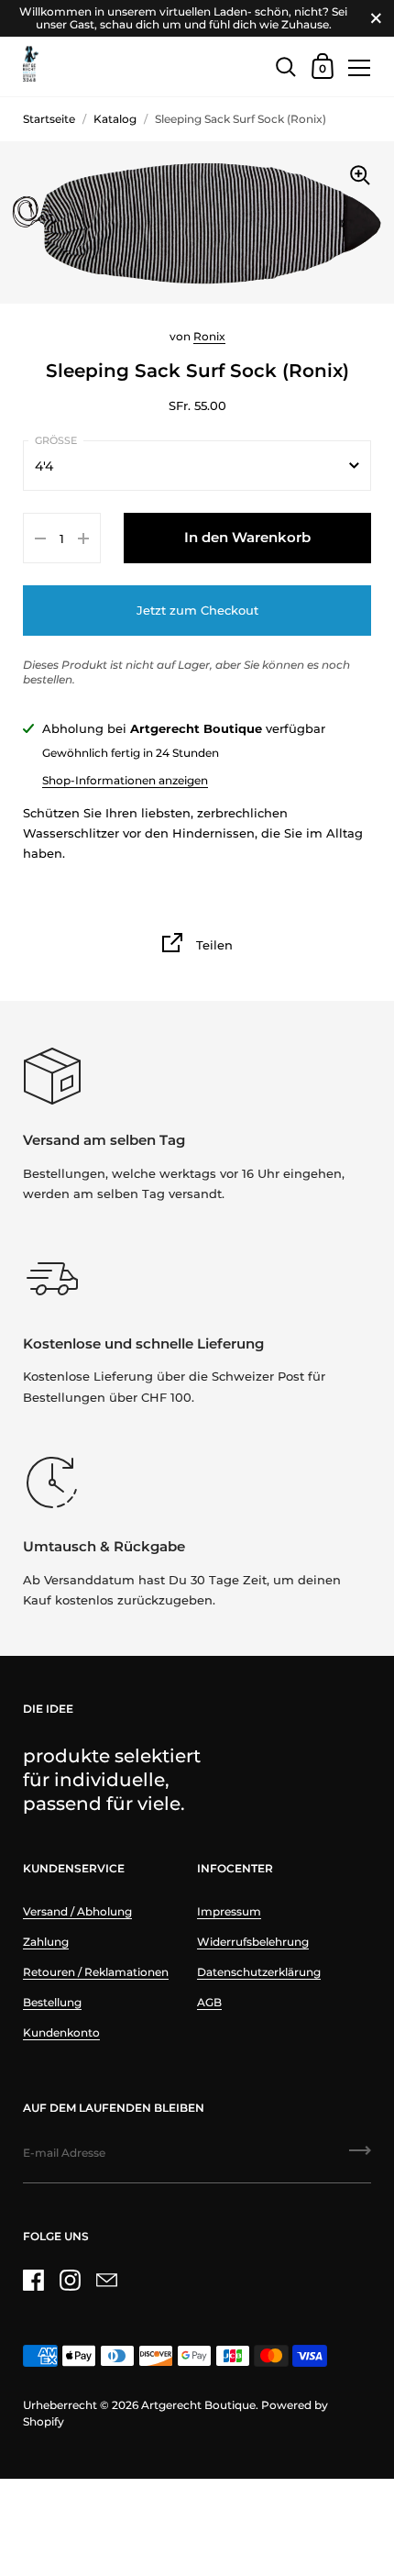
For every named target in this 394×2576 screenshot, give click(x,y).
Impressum (229, 1911)
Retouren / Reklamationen (96, 1972)
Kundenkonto (61, 2032)
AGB (209, 2002)
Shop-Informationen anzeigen (125, 780)
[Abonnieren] (360, 2157)
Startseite (49, 119)
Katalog (115, 119)
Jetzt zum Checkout (197, 610)
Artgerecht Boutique (198, 2405)
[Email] (106, 2281)
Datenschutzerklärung (259, 1972)
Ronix (209, 336)
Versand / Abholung (77, 1911)
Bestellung (52, 2002)
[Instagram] (70, 2281)
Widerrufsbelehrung (253, 1942)
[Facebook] (33, 2281)
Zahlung (46, 1942)
